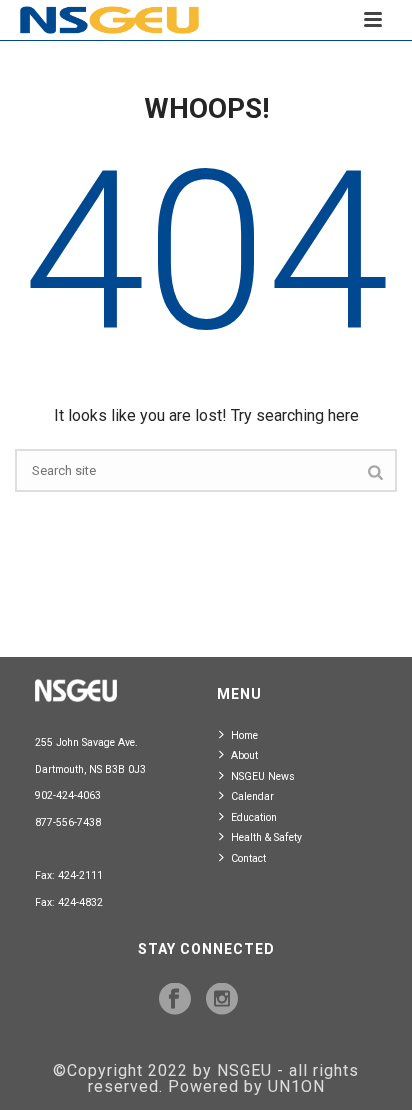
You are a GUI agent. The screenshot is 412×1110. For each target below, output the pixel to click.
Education (254, 817)
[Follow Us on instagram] (222, 1000)
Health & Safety (266, 837)
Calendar (252, 796)
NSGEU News (263, 776)
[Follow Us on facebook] (175, 1000)
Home (244, 735)
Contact (248, 858)
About (244, 755)
